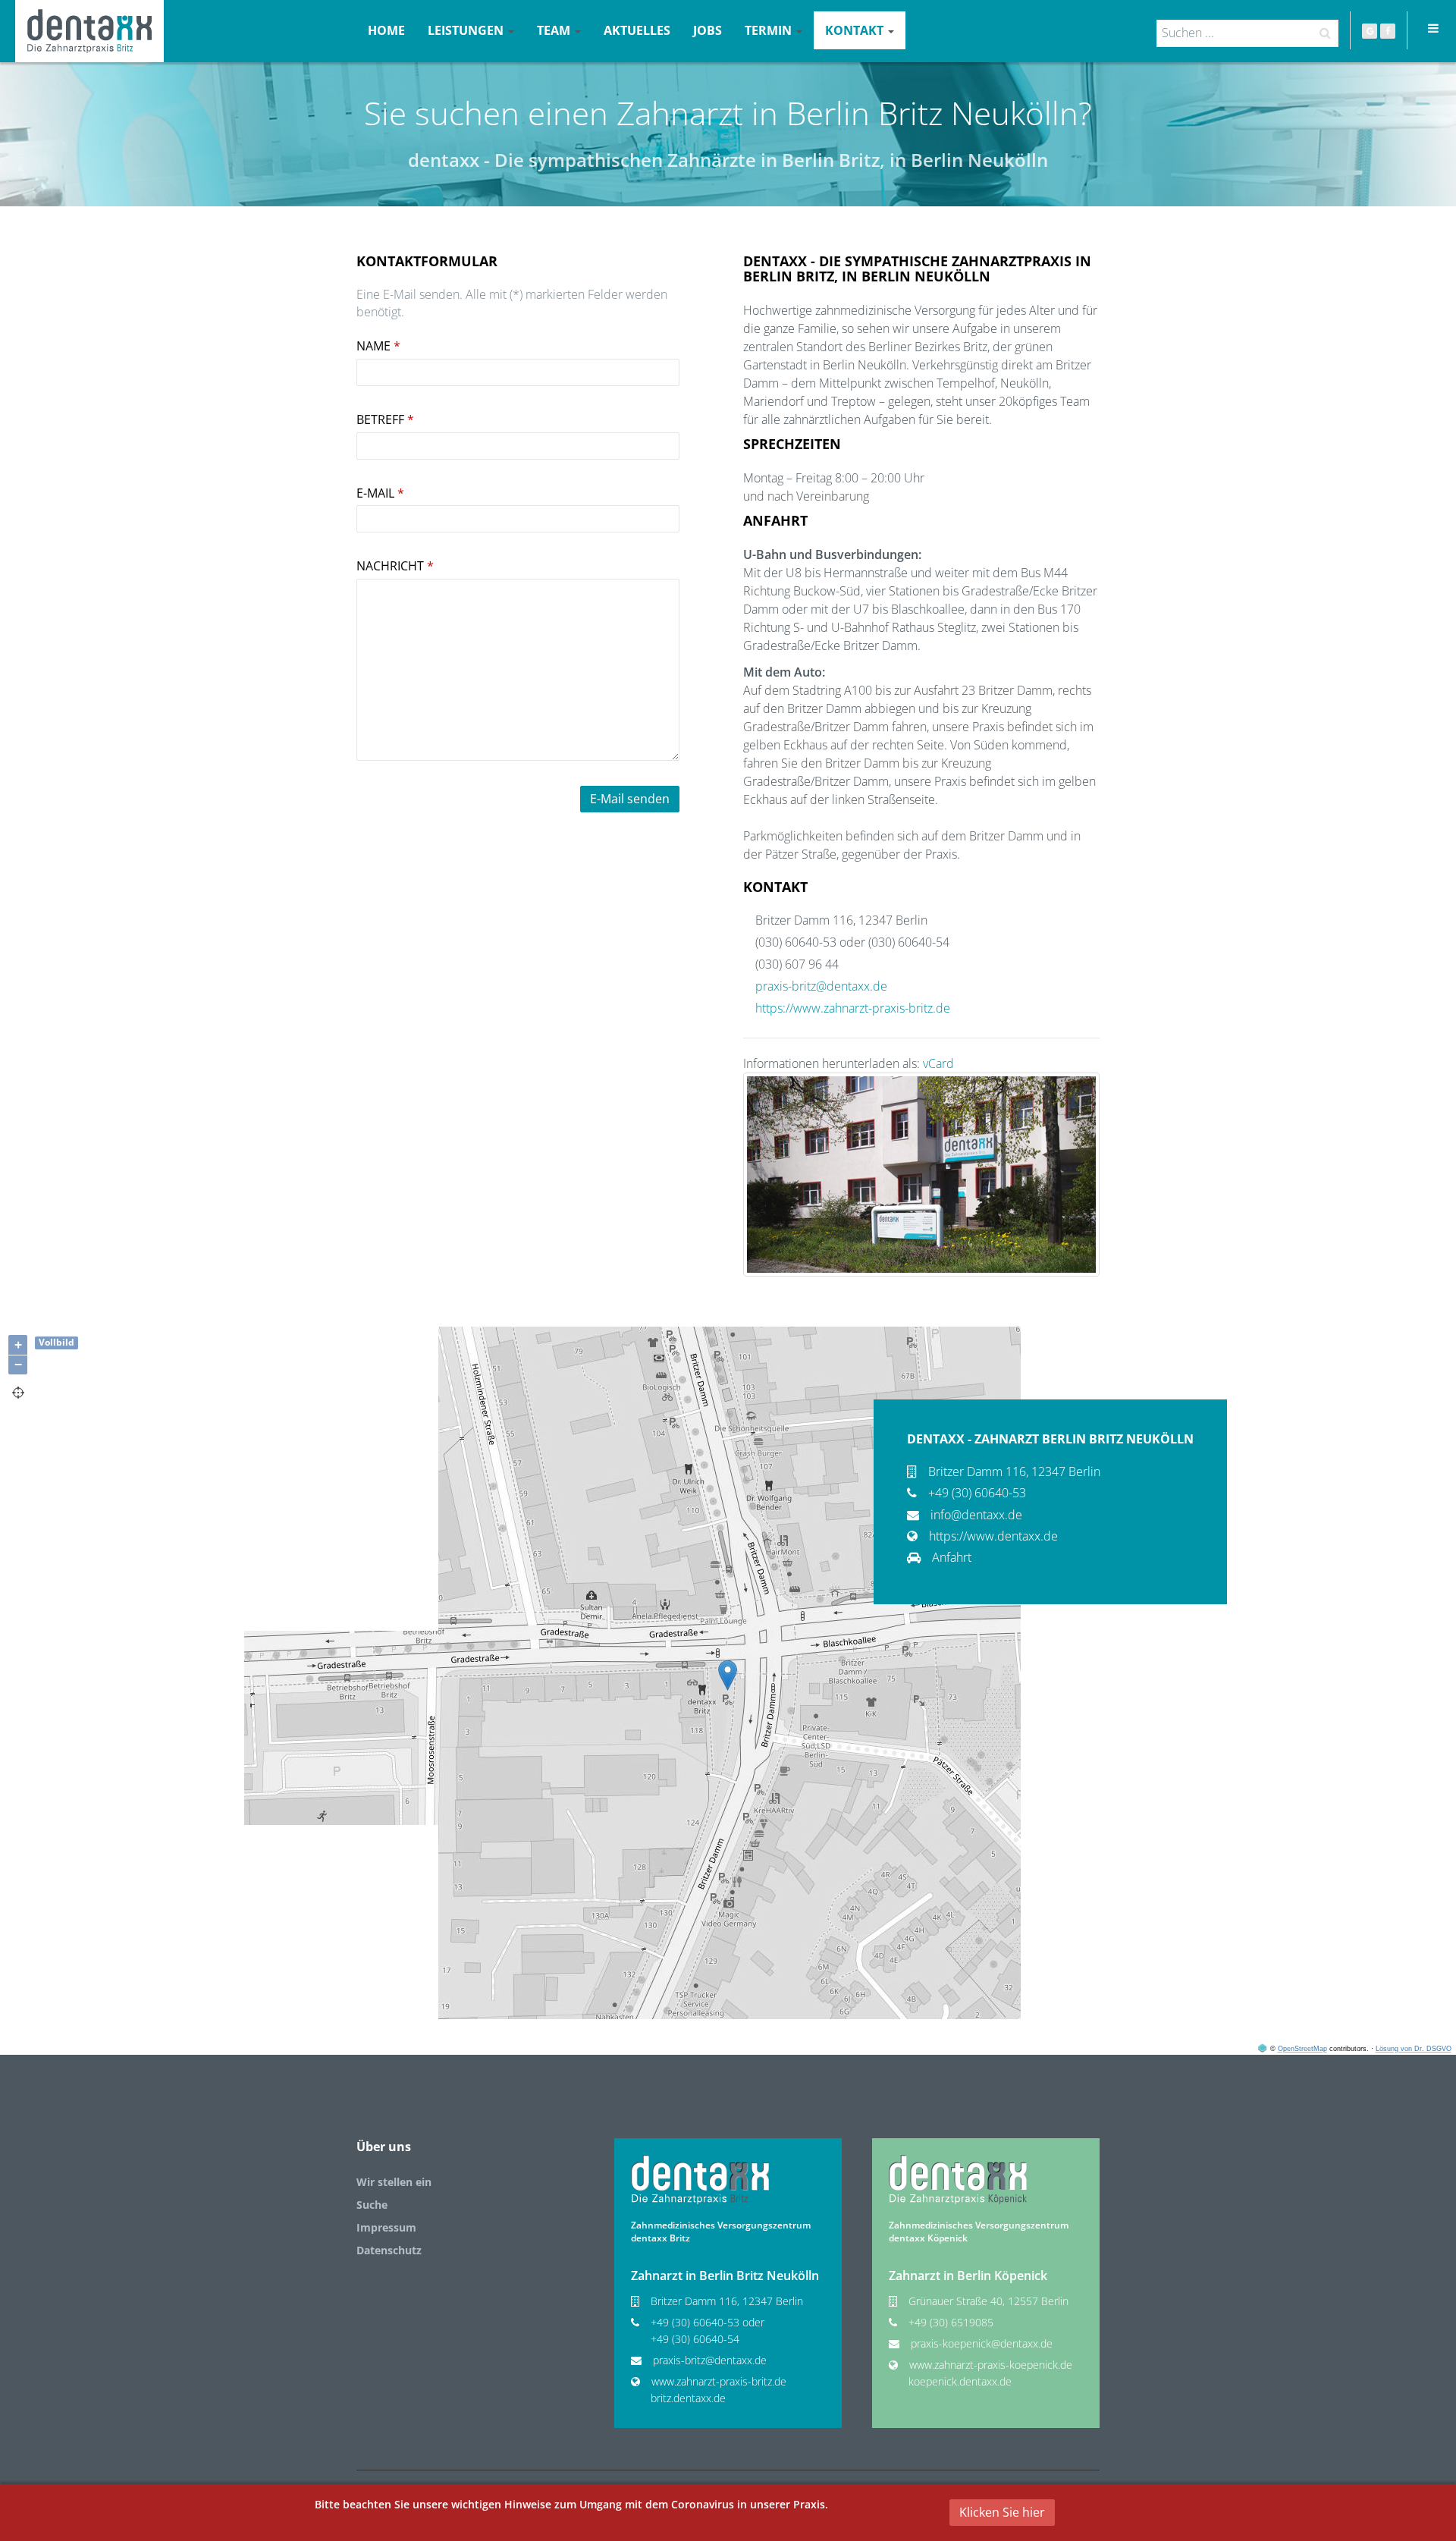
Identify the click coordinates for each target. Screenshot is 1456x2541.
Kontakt (856, 30)
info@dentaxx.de (976, 1515)
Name (378, 346)
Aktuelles (637, 30)
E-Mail (380, 493)
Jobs (708, 30)
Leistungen (467, 30)
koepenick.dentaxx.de (960, 2381)
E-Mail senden (630, 799)
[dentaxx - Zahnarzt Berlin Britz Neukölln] (89, 31)
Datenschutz (389, 2250)
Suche (372, 2205)
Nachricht (395, 566)
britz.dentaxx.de (688, 2398)
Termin (770, 30)
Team (555, 30)
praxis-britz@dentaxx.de (821, 986)
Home (386, 30)
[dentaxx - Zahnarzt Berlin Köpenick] (958, 2179)
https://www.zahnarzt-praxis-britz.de (853, 1008)
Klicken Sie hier (1002, 2512)
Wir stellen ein (394, 2182)
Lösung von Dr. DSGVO (1414, 2049)
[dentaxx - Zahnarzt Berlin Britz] (700, 2179)
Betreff (385, 419)
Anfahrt (952, 1557)
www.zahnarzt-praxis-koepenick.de (991, 2365)
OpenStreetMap (1302, 2049)
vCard (938, 1063)
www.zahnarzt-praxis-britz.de (719, 2381)
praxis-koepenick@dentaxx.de (982, 2343)
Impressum (386, 2227)
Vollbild (56, 1342)
